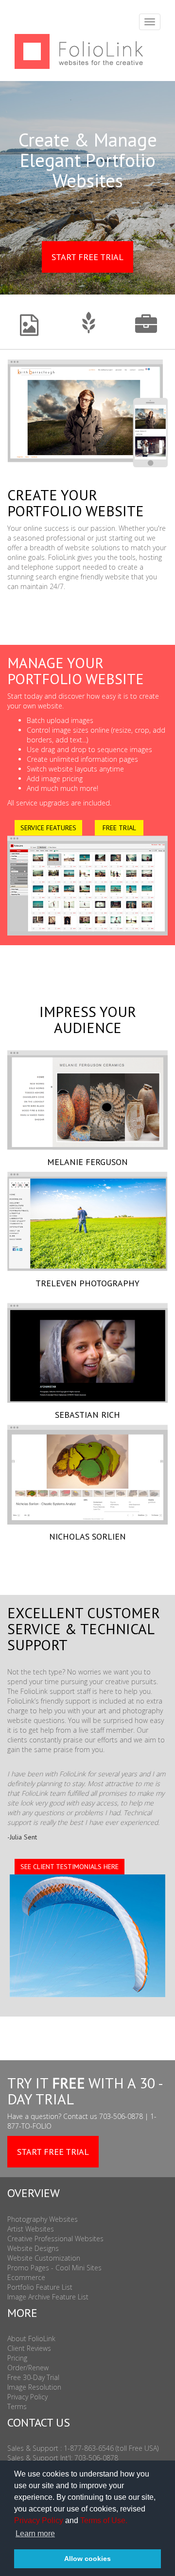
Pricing (17, 2358)
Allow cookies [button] (87, 2559)
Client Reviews (29, 2348)
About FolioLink (31, 2338)
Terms (17, 2406)
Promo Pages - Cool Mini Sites (54, 2268)
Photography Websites (43, 2219)
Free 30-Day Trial (33, 2377)
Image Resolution (34, 2387)
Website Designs (33, 2248)
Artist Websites (31, 2229)
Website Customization (44, 2258)
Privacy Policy (39, 2520)
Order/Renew (28, 2368)
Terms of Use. (104, 2520)
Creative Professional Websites (55, 2239)
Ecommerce (26, 2277)
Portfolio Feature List (40, 2287)
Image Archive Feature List (48, 2297)
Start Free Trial (87, 257)
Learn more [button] (35, 2534)
